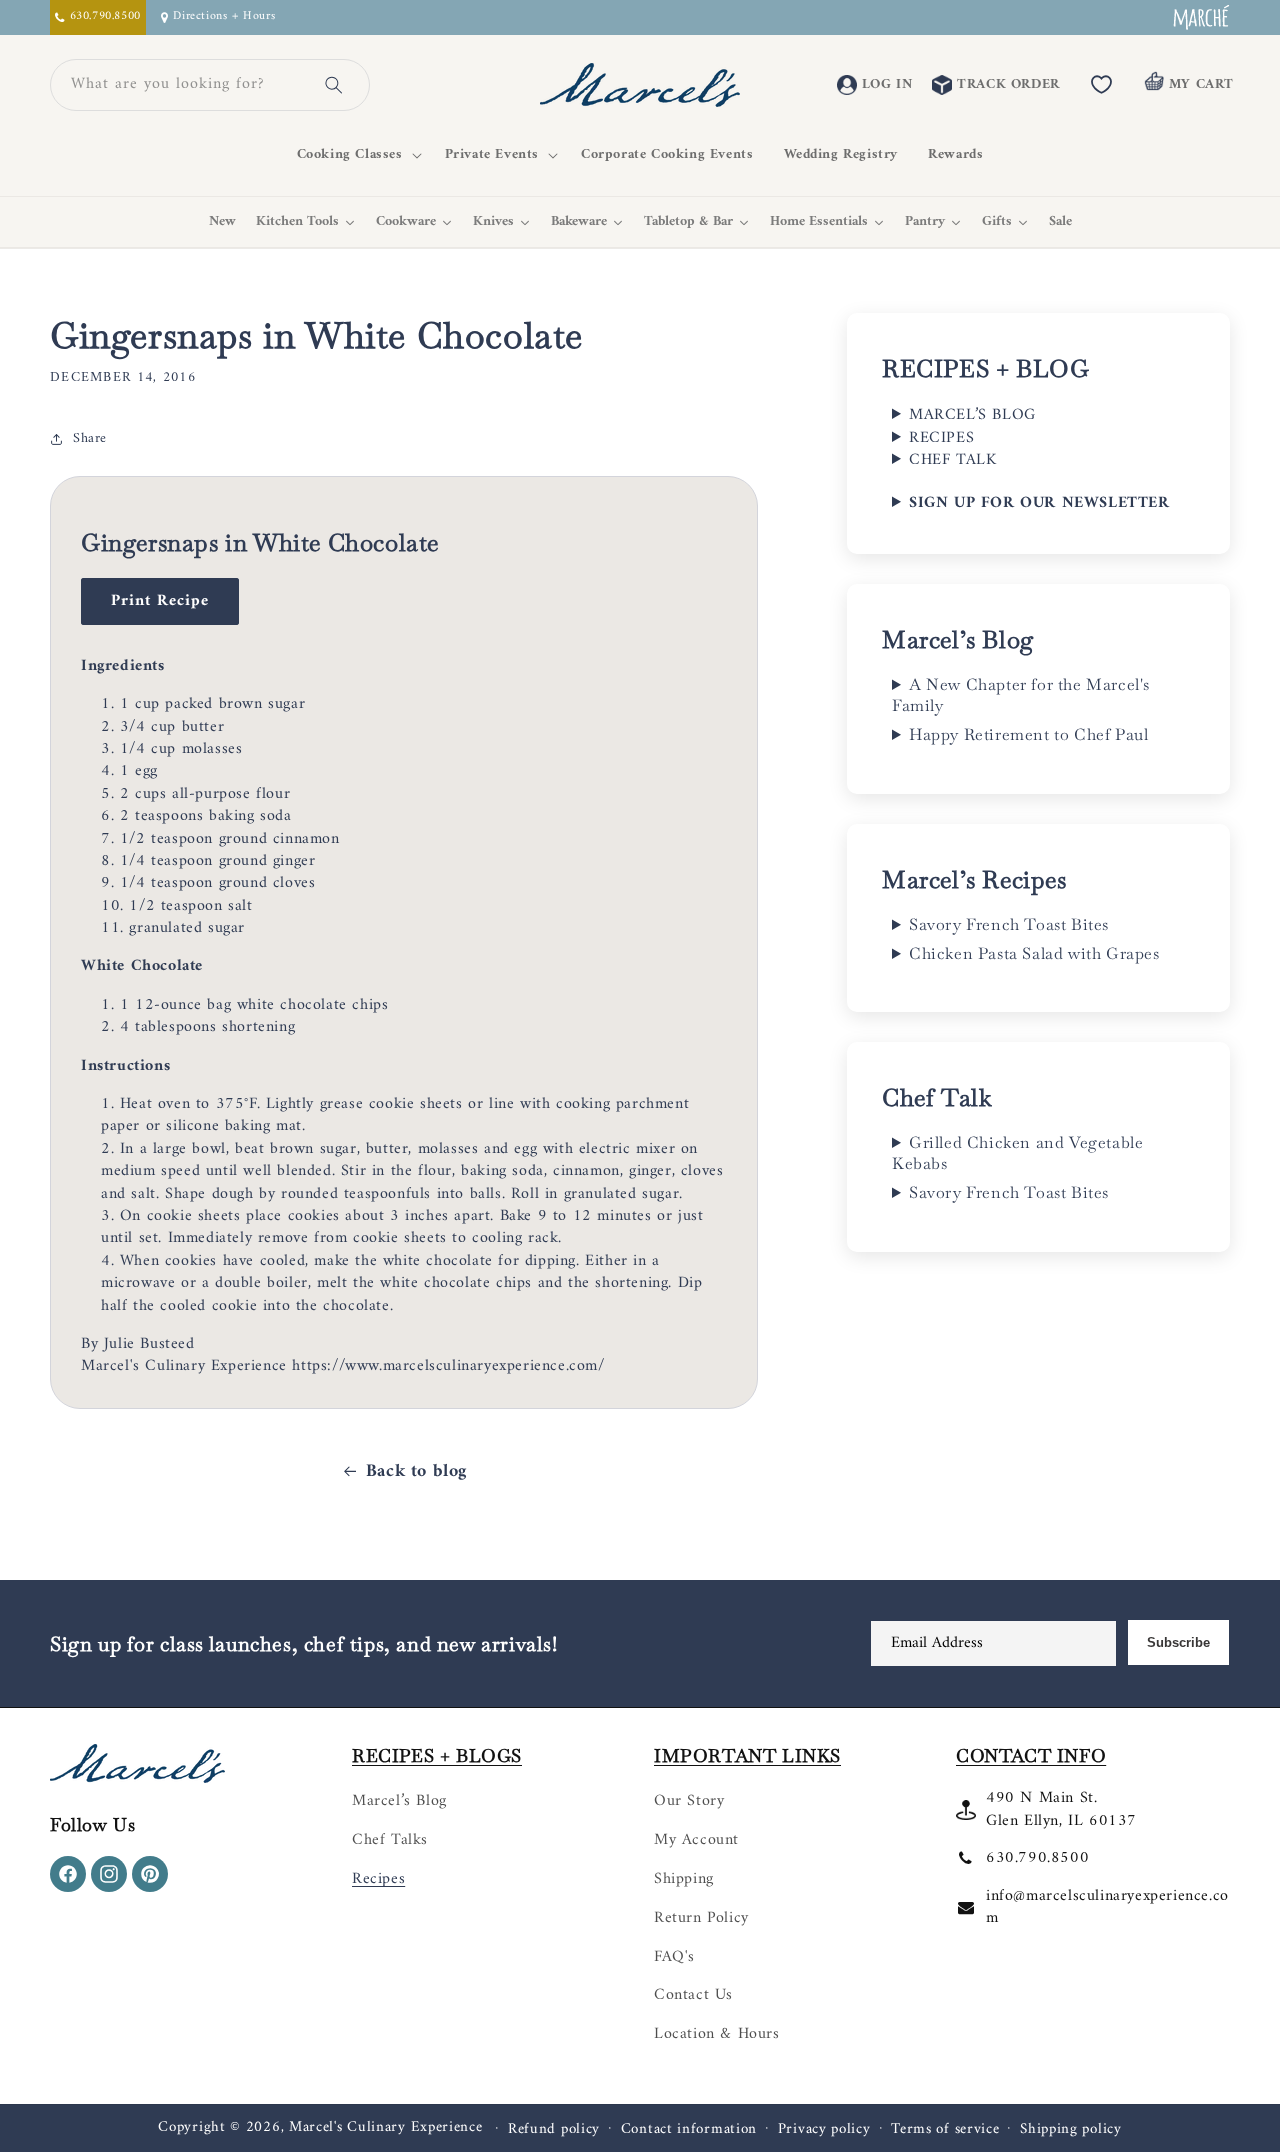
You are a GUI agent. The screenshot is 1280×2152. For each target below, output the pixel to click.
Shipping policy (1071, 2130)
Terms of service (945, 2130)
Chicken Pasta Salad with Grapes (1034, 954)
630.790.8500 (1037, 1858)
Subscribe (1178, 1642)
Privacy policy (824, 2130)
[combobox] (186, 85)
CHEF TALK (952, 460)
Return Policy (701, 1918)
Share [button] (90, 438)
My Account (696, 1840)
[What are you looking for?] (334, 85)
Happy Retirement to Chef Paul (1028, 735)
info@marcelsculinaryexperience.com (1107, 1907)
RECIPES (941, 438)
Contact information (689, 2130)
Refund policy (554, 2130)
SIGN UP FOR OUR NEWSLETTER (1039, 503)
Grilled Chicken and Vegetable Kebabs (1017, 1153)
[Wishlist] (1102, 85)
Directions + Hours (224, 17)
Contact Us (693, 1995)
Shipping (684, 1879)
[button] (356, 155)
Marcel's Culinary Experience (386, 2127)
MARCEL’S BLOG (972, 415)
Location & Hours (717, 2034)
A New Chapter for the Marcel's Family (1021, 695)
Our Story (689, 1801)
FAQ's (674, 1957)
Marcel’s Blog (399, 1801)
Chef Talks (390, 1840)
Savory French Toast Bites (1009, 925)
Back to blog (416, 1471)
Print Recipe (160, 601)
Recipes (378, 1879)
